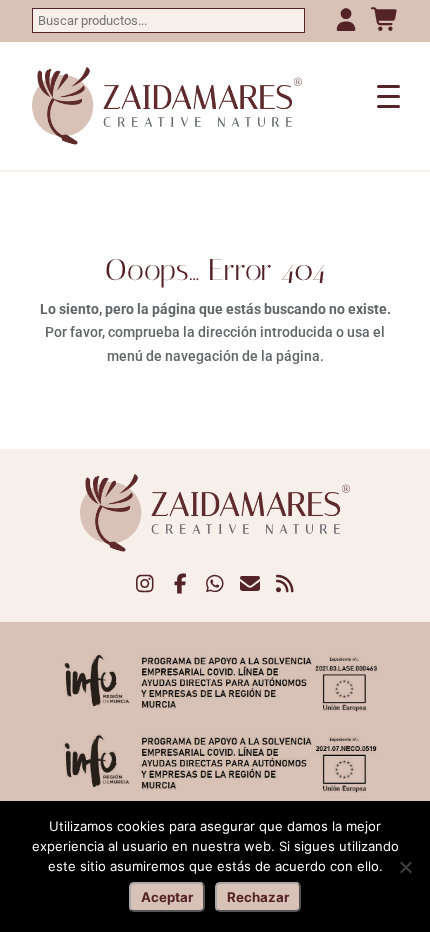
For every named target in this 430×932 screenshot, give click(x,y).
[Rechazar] (405, 867)
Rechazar (258, 897)
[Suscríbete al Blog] (285, 584)
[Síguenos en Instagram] (145, 584)
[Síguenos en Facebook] (180, 584)
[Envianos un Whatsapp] (215, 584)
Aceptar (167, 897)
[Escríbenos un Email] (250, 584)
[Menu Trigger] (389, 96)
